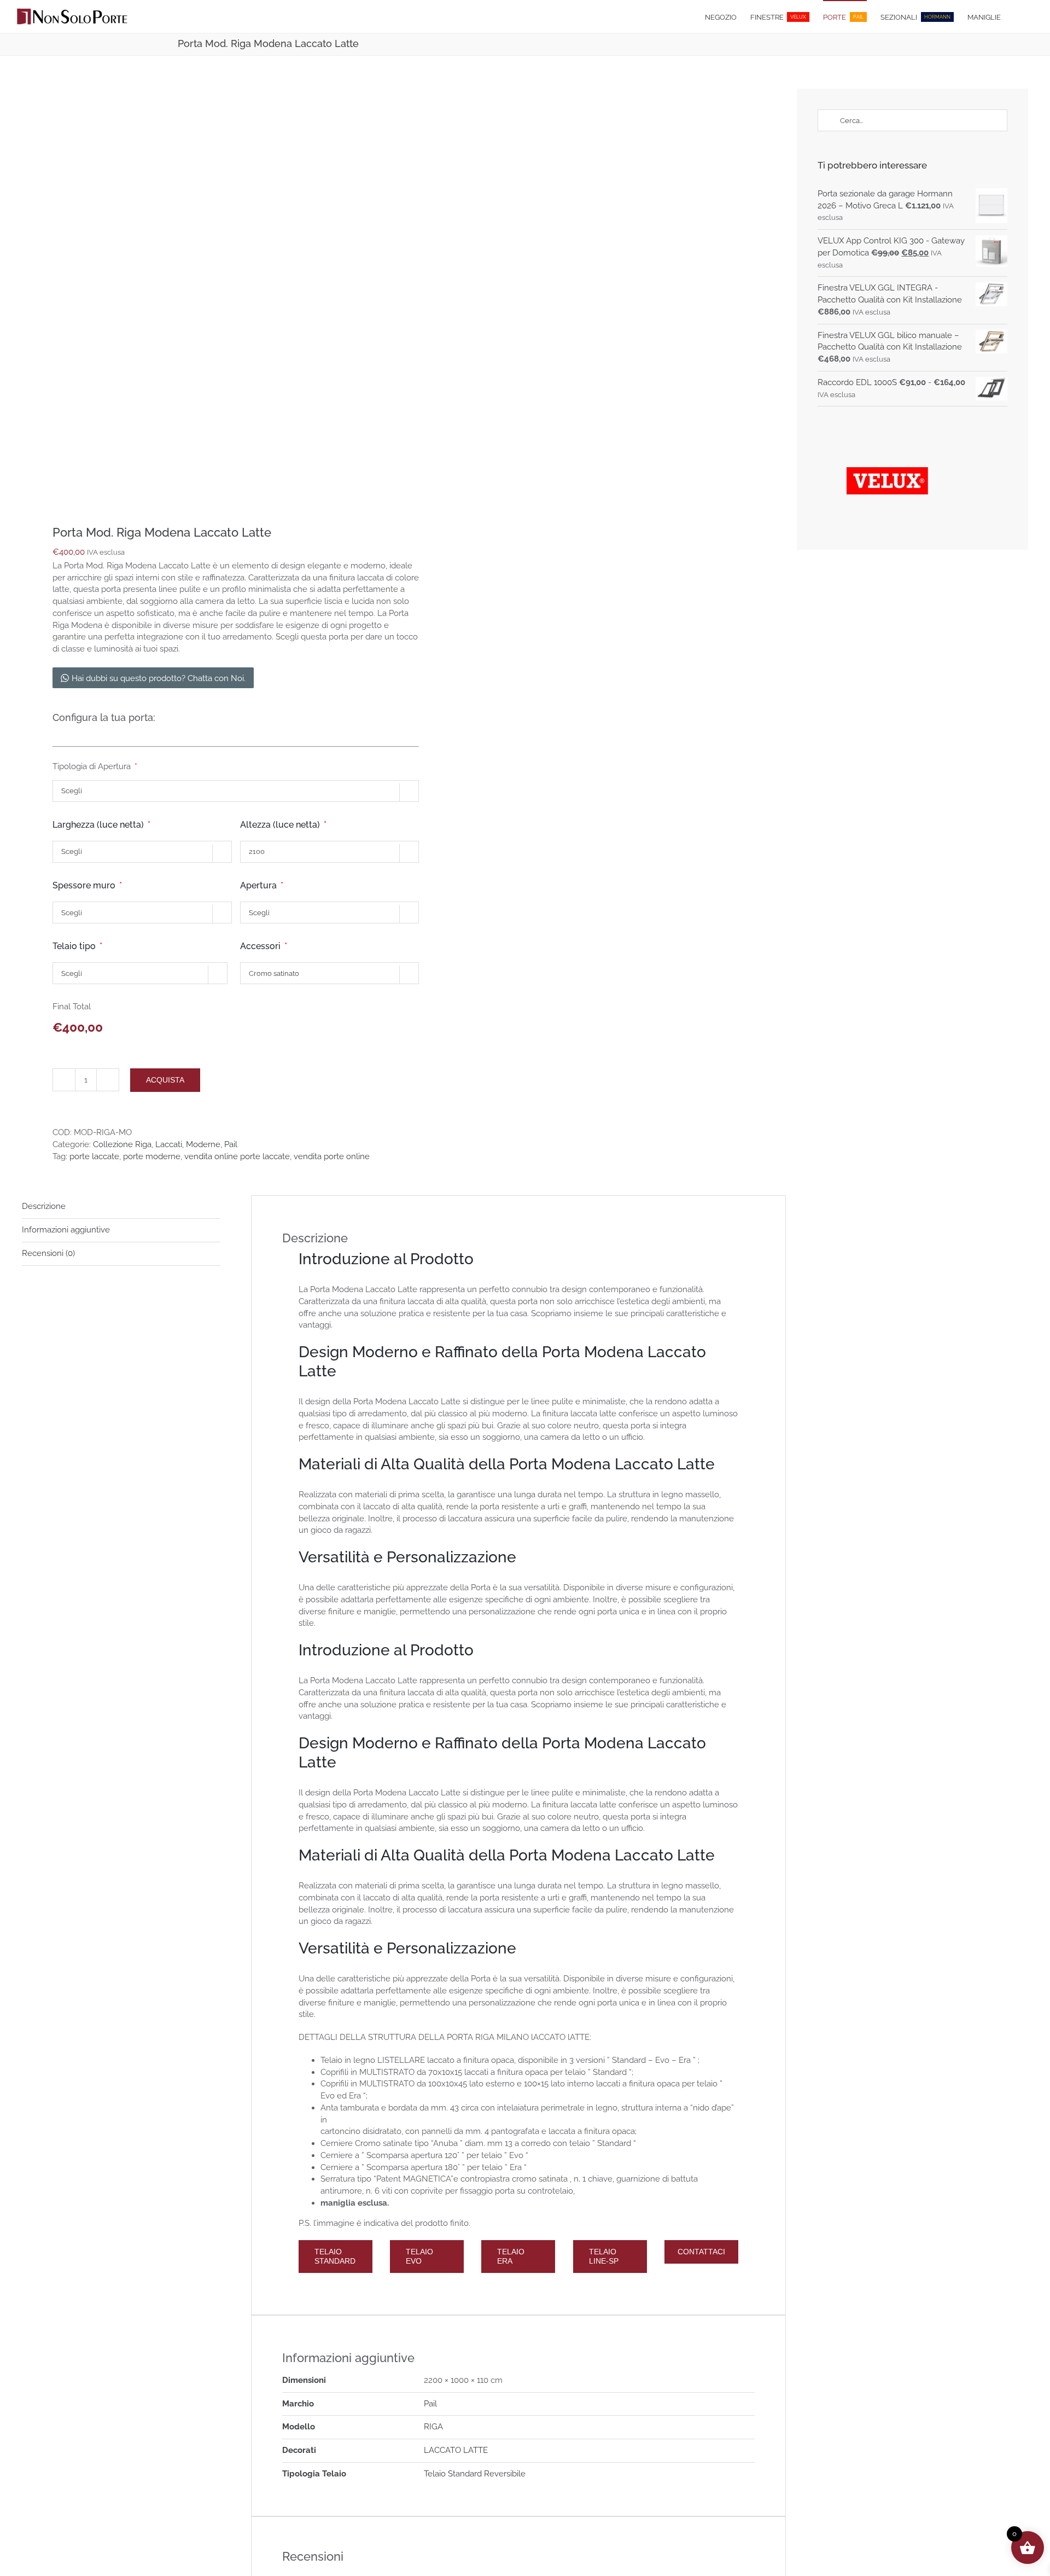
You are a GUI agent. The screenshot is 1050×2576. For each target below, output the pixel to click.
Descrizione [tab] (44, 1206)
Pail (231, 1144)
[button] (1017, 16)
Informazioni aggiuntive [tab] (66, 1230)
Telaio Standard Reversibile (475, 2474)
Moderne (203, 1144)
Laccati (169, 1144)
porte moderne (152, 1156)
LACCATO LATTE (456, 2450)
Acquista (165, 1080)
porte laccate (94, 1156)
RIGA (433, 2427)
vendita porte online (332, 1156)
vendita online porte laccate (237, 1156)
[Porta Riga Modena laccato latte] (205, 292)
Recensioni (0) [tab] (48, 1253)
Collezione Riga (122, 1144)
